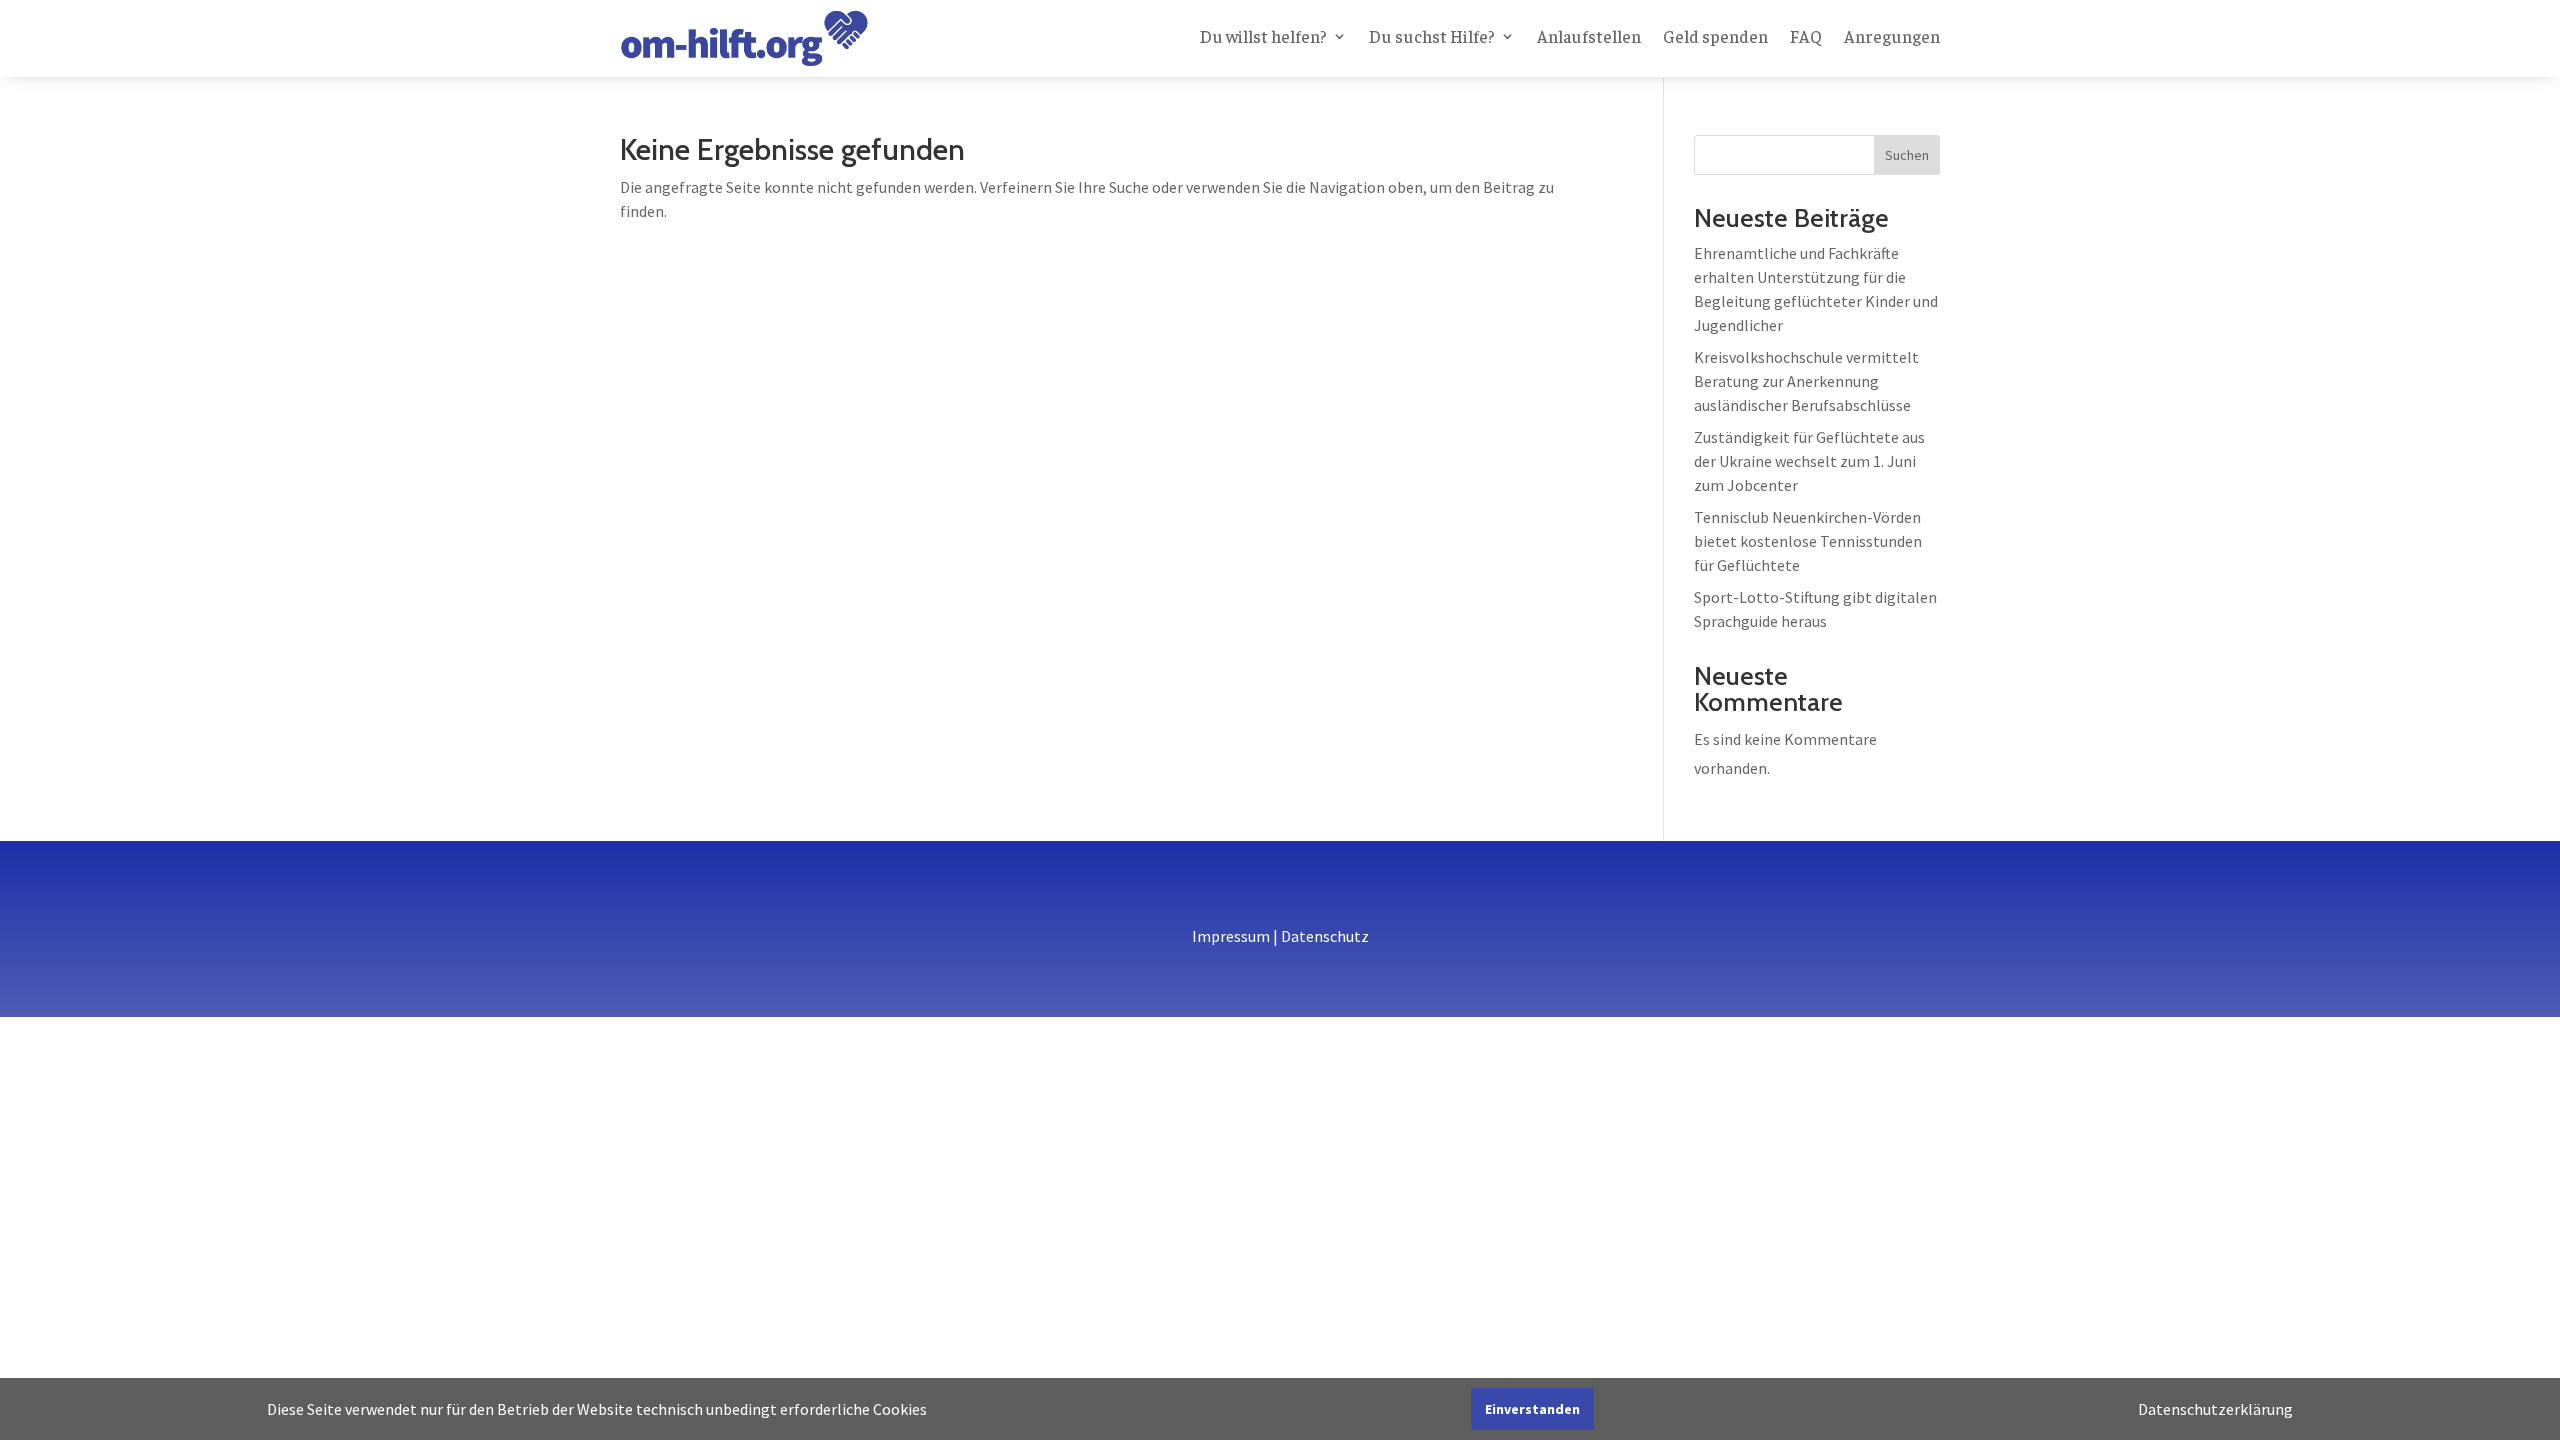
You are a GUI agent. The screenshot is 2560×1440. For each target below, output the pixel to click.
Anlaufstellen (1589, 38)
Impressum (1231, 936)
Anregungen (1892, 38)
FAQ (1806, 38)
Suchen (1907, 155)
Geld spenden (1715, 38)
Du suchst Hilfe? (1432, 38)
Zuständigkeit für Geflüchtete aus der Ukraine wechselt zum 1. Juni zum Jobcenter (1809, 461)
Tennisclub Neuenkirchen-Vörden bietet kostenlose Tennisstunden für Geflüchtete (1808, 541)
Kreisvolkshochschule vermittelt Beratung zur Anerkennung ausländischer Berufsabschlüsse (1806, 381)
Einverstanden (1532, 1409)
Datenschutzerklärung (2215, 1409)
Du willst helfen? (1263, 38)
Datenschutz (1325, 936)
